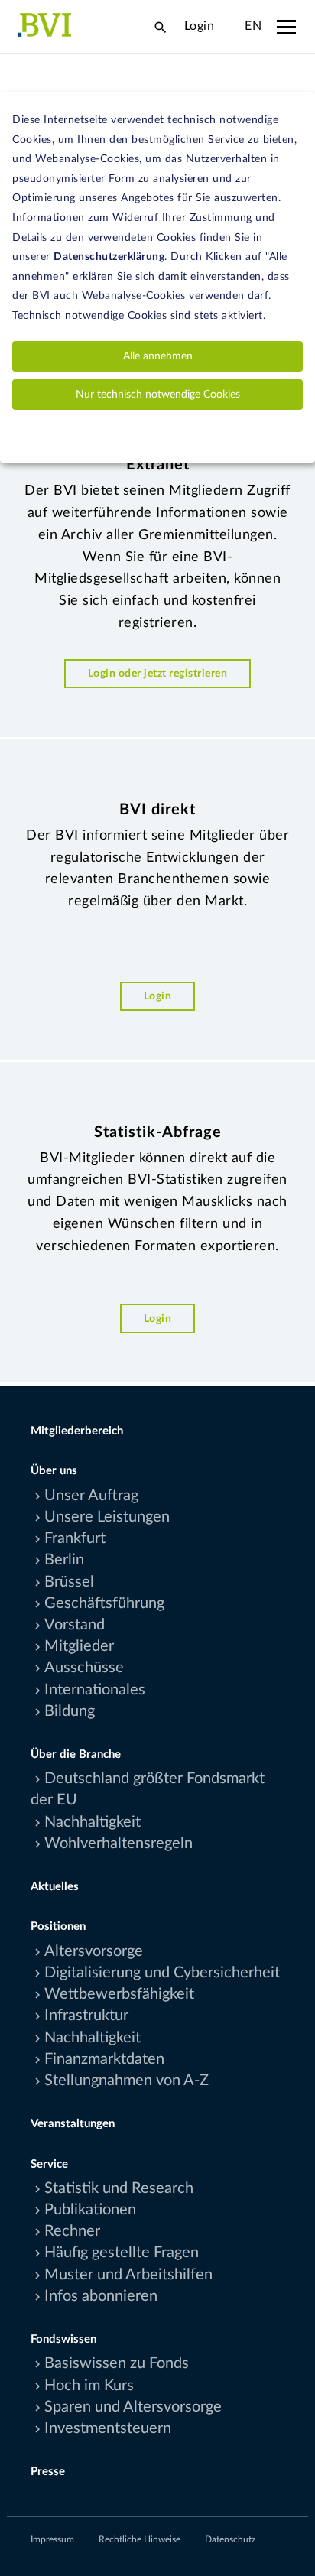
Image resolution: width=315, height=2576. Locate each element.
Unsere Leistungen (107, 1517)
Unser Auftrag (91, 1496)
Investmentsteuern (108, 2428)
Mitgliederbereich (77, 1431)
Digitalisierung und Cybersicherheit (162, 1973)
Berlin (64, 1560)
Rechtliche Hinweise (140, 2539)
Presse (48, 2472)
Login (200, 26)
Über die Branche (76, 1754)
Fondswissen (63, 2339)
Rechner (72, 2231)
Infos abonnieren (101, 2296)
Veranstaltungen (73, 2124)
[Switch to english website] (229, 26)
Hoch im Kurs (89, 2386)
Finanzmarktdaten (104, 2059)
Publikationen (90, 2210)
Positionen (58, 1926)
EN (253, 26)
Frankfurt (75, 1538)
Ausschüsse (84, 1668)
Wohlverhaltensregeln (119, 1843)
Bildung (70, 1711)
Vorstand (75, 1625)
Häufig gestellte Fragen (122, 2253)
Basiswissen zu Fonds (117, 2363)
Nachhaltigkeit (93, 1822)
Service (49, 2164)
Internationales (95, 1690)
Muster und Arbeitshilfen (128, 2275)
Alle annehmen (158, 356)
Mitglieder (79, 1646)
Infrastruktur (86, 2016)
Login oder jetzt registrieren (158, 673)
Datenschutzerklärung (109, 257)
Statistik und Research (119, 2188)
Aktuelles (55, 1887)
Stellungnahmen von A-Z (127, 2081)
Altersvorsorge (94, 1951)
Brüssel (69, 1582)
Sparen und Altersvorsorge (133, 2407)
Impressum (52, 2539)
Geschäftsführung (104, 1603)
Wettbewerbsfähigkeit (119, 1994)
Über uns (54, 1471)
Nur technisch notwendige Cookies (158, 395)
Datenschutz (230, 2539)
